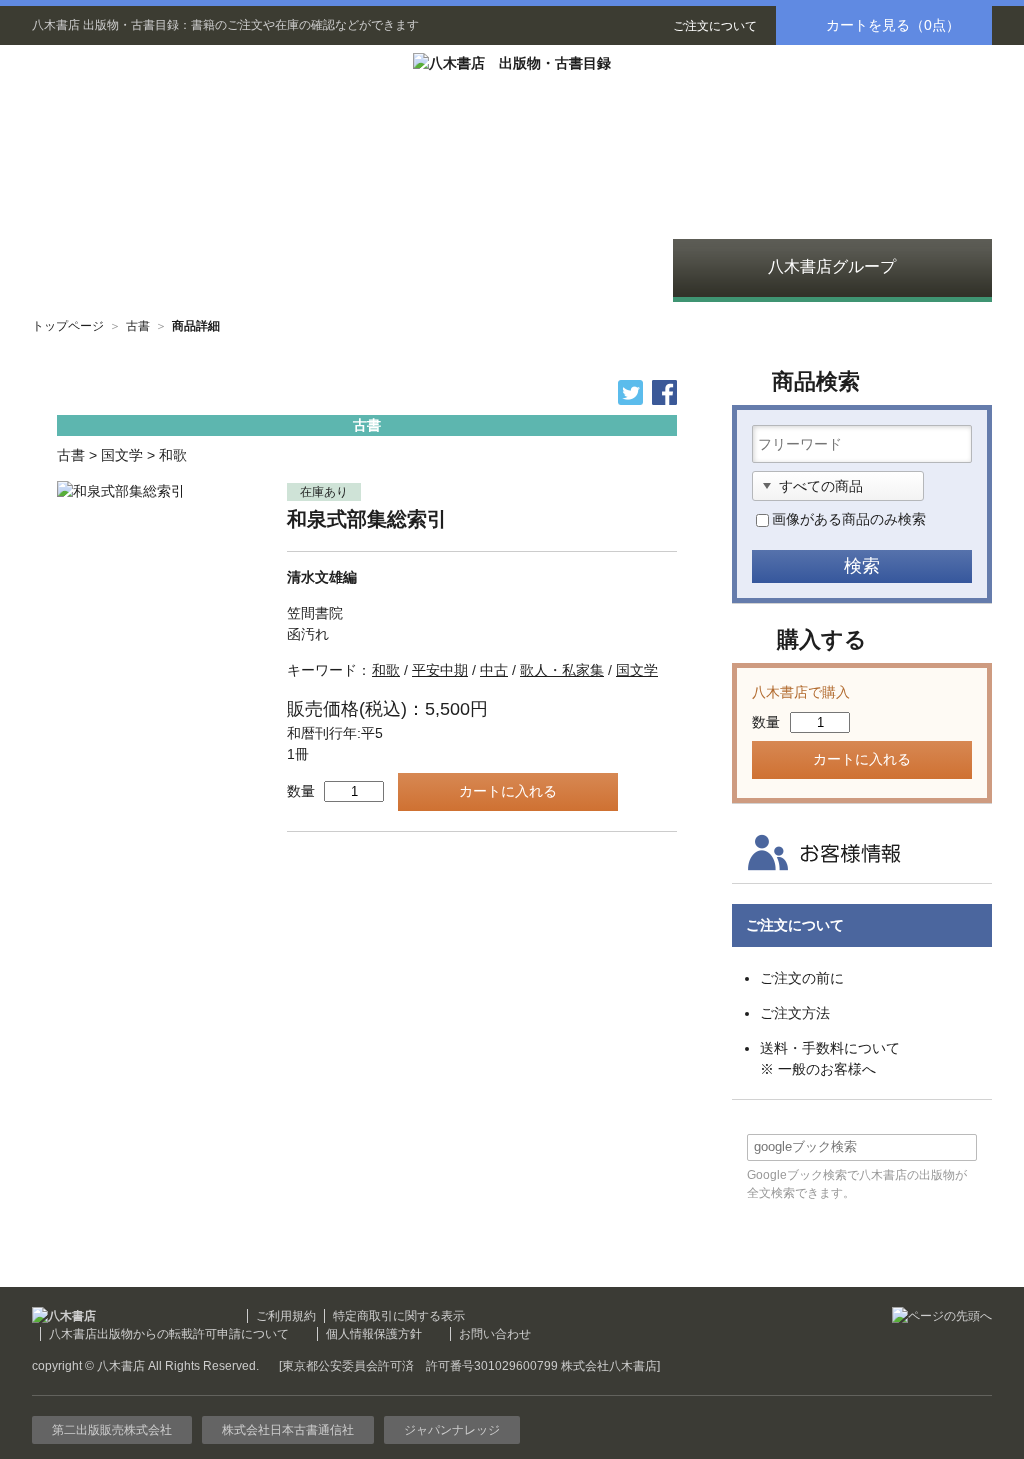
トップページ (68, 326)
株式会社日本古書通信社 (288, 1430)
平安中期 (440, 670)
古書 (138, 326)
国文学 (122, 455)
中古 (494, 670)
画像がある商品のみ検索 (849, 519)
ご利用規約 (286, 1316)
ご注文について (715, 26)
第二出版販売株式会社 (112, 1430)
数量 (301, 791)
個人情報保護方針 (374, 1334)
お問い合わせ (495, 1334)
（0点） (893, 25)
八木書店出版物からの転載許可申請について (169, 1334)
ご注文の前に (802, 978)
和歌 (173, 455)
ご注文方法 (795, 1013)
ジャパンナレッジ (452, 1430)
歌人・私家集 (562, 670)
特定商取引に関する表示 (399, 1316)
